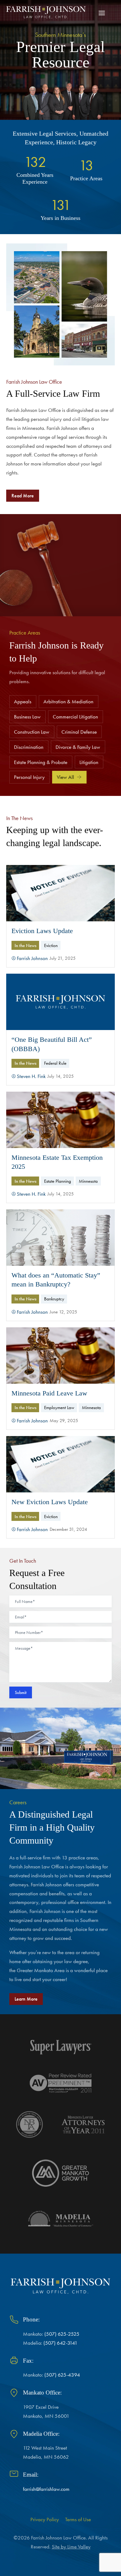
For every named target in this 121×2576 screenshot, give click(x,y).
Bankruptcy (54, 1299)
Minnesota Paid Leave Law (49, 1393)
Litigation (89, 762)
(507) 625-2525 (62, 2334)
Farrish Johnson (32, 958)
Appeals (23, 701)
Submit (21, 1692)
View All (65, 777)
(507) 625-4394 (62, 2375)
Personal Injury (29, 777)
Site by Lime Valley (71, 2547)
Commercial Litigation (75, 717)
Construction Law (32, 732)
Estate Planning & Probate (41, 762)
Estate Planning (58, 1181)
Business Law (27, 717)
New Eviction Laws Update (50, 1502)
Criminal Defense (79, 732)
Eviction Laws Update (42, 931)
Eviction (51, 945)
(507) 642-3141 (60, 2343)
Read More (23, 496)
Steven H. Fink (31, 1076)
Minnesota (88, 1181)
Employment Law (59, 1407)
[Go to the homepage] (46, 12)
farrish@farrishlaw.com (46, 2489)
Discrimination (29, 747)
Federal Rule (55, 1063)
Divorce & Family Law (78, 747)
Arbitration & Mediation (68, 701)
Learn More (26, 1999)
